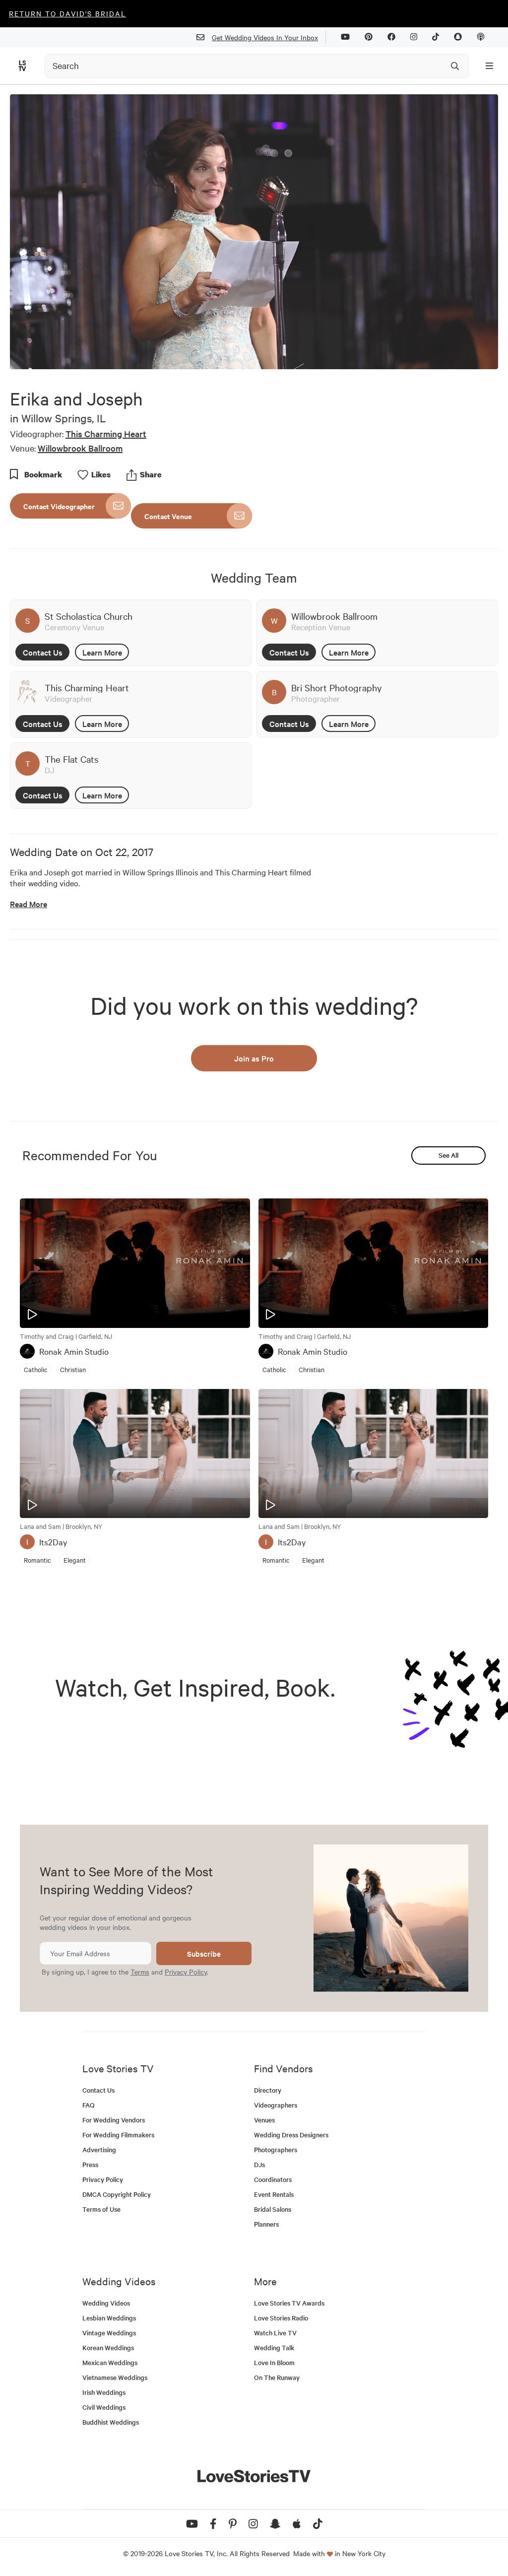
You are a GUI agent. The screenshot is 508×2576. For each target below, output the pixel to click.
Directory (268, 2090)
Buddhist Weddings (111, 2422)
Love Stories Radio (281, 2318)
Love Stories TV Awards (289, 2303)
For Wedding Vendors (114, 2120)
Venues (264, 2120)
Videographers (276, 2105)
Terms (140, 1972)
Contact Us (43, 652)
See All (448, 1155)
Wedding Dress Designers (291, 2135)
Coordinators (273, 2179)
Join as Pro (254, 1058)
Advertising (99, 2149)
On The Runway (277, 2377)
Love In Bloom (274, 2362)
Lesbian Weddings (109, 2318)
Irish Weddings (104, 2392)
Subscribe (204, 1953)
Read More (29, 904)
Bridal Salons (273, 2209)
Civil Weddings (104, 2407)
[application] (254, 232)
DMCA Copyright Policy (117, 2194)
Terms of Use (101, 2209)
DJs (259, 2164)
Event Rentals (274, 2194)
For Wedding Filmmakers (118, 2135)
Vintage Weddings (109, 2333)
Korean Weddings (108, 2347)
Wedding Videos (106, 2303)
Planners (266, 2224)
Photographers (276, 2149)
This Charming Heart (106, 433)
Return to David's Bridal (67, 13)
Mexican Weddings (110, 2362)
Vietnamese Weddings (115, 2377)
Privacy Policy (186, 1972)
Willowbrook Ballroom (80, 448)
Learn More (102, 652)
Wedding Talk (274, 2347)
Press (90, 2164)
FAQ (89, 2105)
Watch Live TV (275, 2333)
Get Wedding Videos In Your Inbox (265, 37)
